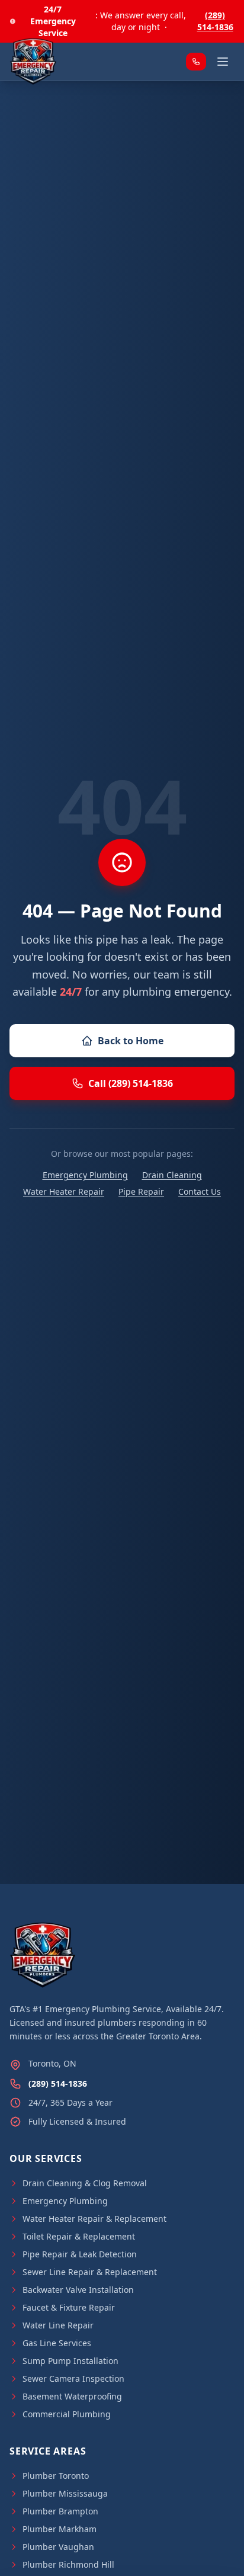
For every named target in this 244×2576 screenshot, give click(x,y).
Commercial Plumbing (67, 2414)
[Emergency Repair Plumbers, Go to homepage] (33, 62)
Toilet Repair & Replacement (79, 2236)
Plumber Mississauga (65, 2493)
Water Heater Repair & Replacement (94, 2219)
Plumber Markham (60, 2529)
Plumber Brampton (60, 2511)
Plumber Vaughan (58, 2547)
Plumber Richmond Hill (68, 2564)
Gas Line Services (57, 2343)
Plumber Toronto (56, 2476)
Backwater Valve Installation (78, 2290)
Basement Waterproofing (72, 2396)
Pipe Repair (141, 1191)
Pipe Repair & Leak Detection (80, 2254)
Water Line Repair (58, 2325)
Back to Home (131, 1041)
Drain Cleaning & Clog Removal (85, 2183)
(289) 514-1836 (215, 21)
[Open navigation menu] (223, 62)
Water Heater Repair (64, 1191)
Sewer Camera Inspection (73, 2378)
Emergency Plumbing (85, 1175)
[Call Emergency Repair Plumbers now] (196, 62)
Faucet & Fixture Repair (69, 2307)
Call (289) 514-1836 (131, 1083)
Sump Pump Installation (70, 2361)
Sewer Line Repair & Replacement (90, 2272)
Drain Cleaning (172, 1175)
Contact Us (200, 1191)
